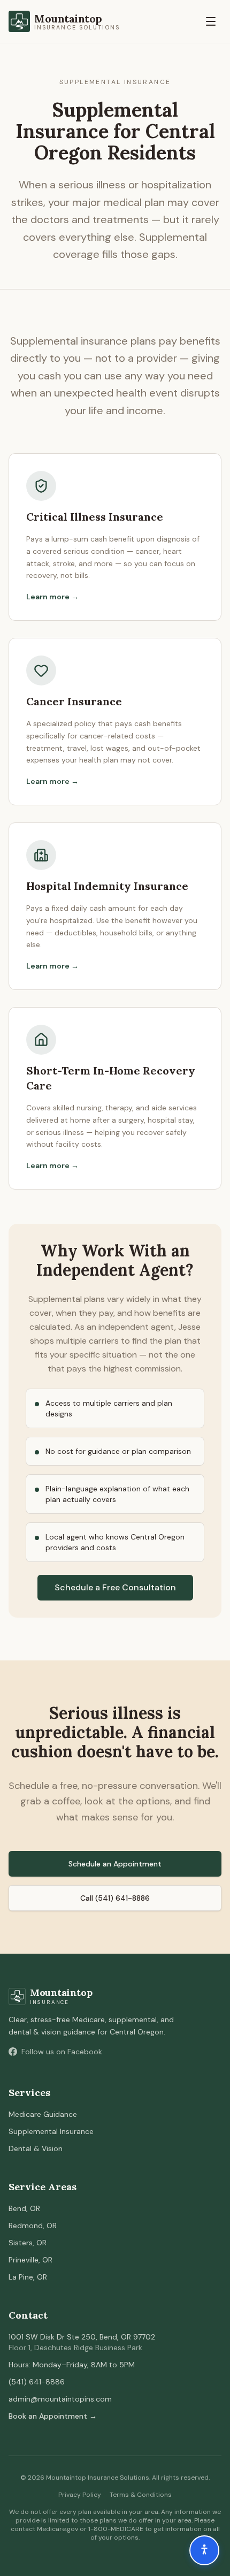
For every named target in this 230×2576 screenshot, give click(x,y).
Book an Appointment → (53, 2416)
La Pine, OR (28, 2277)
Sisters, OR (28, 2243)
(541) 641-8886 (37, 2382)
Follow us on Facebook (62, 2052)
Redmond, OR (33, 2226)
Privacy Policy (80, 2495)
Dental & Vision (36, 2148)
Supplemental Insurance (51, 2131)
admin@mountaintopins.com (60, 2399)
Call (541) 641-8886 (115, 1898)
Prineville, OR (30, 2260)
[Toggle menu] (211, 21)
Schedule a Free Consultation (115, 1587)
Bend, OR (24, 2208)
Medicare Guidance (43, 2114)
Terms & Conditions (141, 2495)
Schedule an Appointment (115, 1864)
